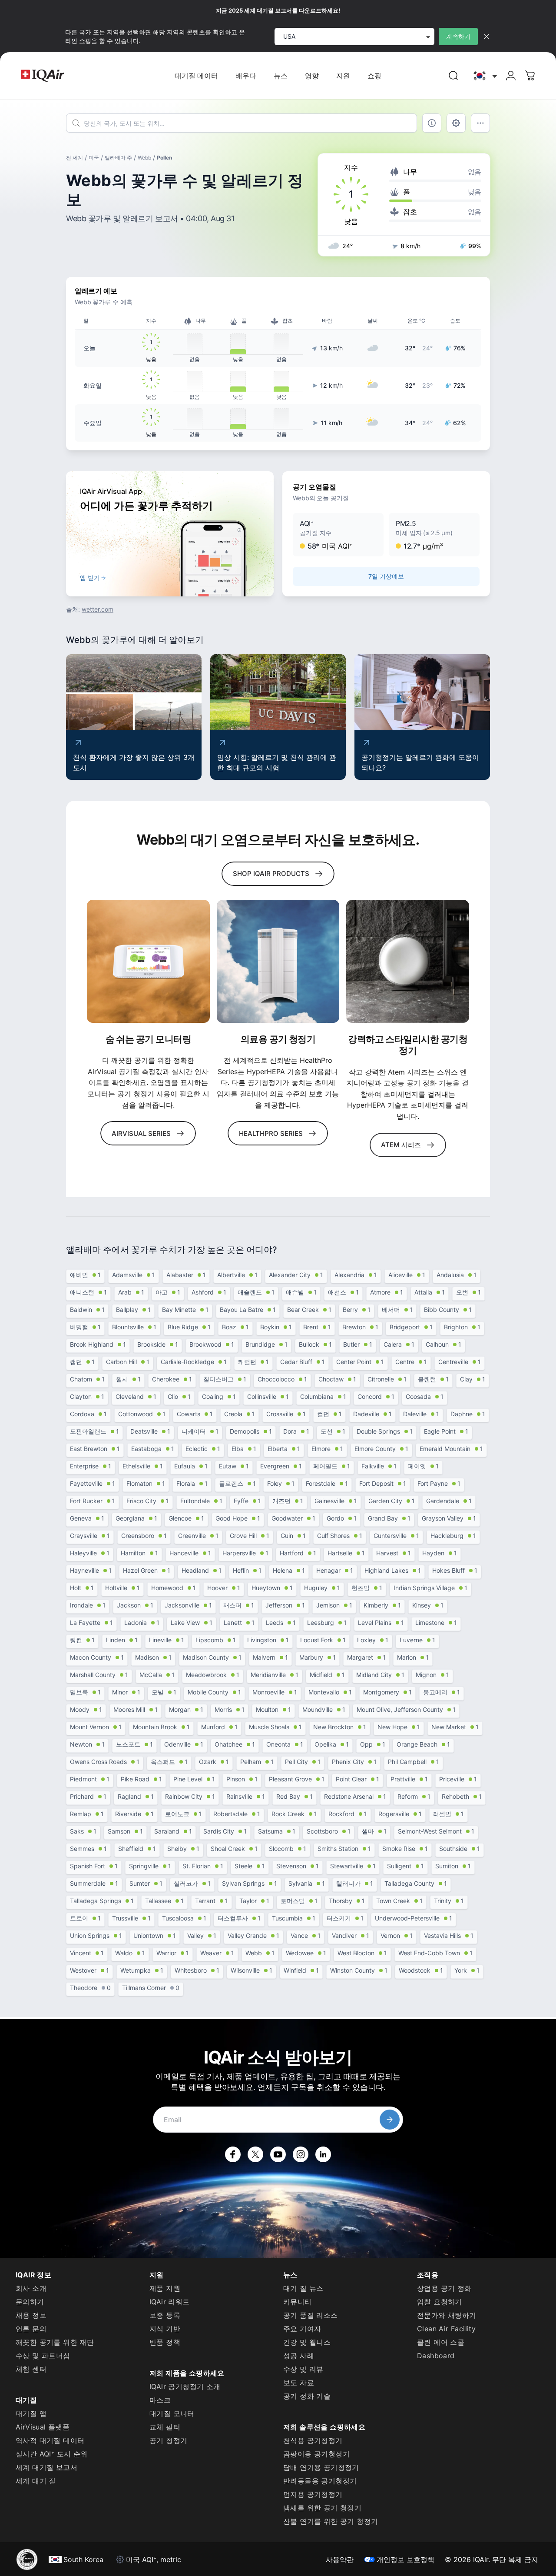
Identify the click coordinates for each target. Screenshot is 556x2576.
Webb (144, 158)
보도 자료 (299, 2383)
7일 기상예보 (386, 576)
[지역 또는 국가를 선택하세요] (484, 76)
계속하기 (458, 36)
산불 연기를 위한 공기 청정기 (331, 2521)
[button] (338, 535)
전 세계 (74, 158)
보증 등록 (165, 2315)
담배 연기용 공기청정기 (321, 2467)
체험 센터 (31, 2369)
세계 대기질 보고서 (46, 2467)
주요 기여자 (302, 2329)
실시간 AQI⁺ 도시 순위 (52, 2454)
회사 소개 (31, 2288)
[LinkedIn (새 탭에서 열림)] (323, 2154)
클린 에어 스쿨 (441, 2342)
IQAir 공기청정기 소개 (185, 2386)
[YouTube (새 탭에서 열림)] (278, 2154)
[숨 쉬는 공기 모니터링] (148, 961)
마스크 (160, 2400)
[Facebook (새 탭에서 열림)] (233, 2154)
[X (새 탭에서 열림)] (255, 2154)
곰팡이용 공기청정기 (316, 2454)
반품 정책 (165, 2342)
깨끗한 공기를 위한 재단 (55, 2342)
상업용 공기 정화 (444, 2288)
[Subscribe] (390, 2120)
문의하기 (30, 2302)
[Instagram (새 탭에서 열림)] (301, 2154)
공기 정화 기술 (307, 2396)
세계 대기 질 (36, 2481)
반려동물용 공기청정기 (320, 2481)
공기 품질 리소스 (311, 2315)
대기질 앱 (31, 2413)
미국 (94, 158)
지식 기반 (165, 2329)
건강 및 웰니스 (307, 2342)
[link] (453, 76)
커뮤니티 (298, 2302)
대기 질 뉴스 (303, 2288)
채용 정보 (31, 2315)
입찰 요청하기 (440, 2302)
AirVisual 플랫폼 (43, 2427)
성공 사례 (299, 2356)
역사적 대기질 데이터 (50, 2440)
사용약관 (340, 2559)
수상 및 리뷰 (303, 2369)
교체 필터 (165, 2427)
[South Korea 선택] (484, 76)
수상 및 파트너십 (43, 2356)
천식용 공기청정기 (313, 2440)
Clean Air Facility (446, 2329)
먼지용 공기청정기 (313, 2494)
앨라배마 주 (118, 158)
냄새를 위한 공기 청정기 (322, 2508)
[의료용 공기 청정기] (278, 961)
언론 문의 (31, 2329)
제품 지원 (165, 2288)
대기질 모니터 (172, 2413)
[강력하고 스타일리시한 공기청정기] (408, 961)
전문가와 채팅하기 (447, 2315)
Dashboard (436, 2356)
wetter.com (98, 609)
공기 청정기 (168, 2440)
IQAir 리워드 (170, 2302)
